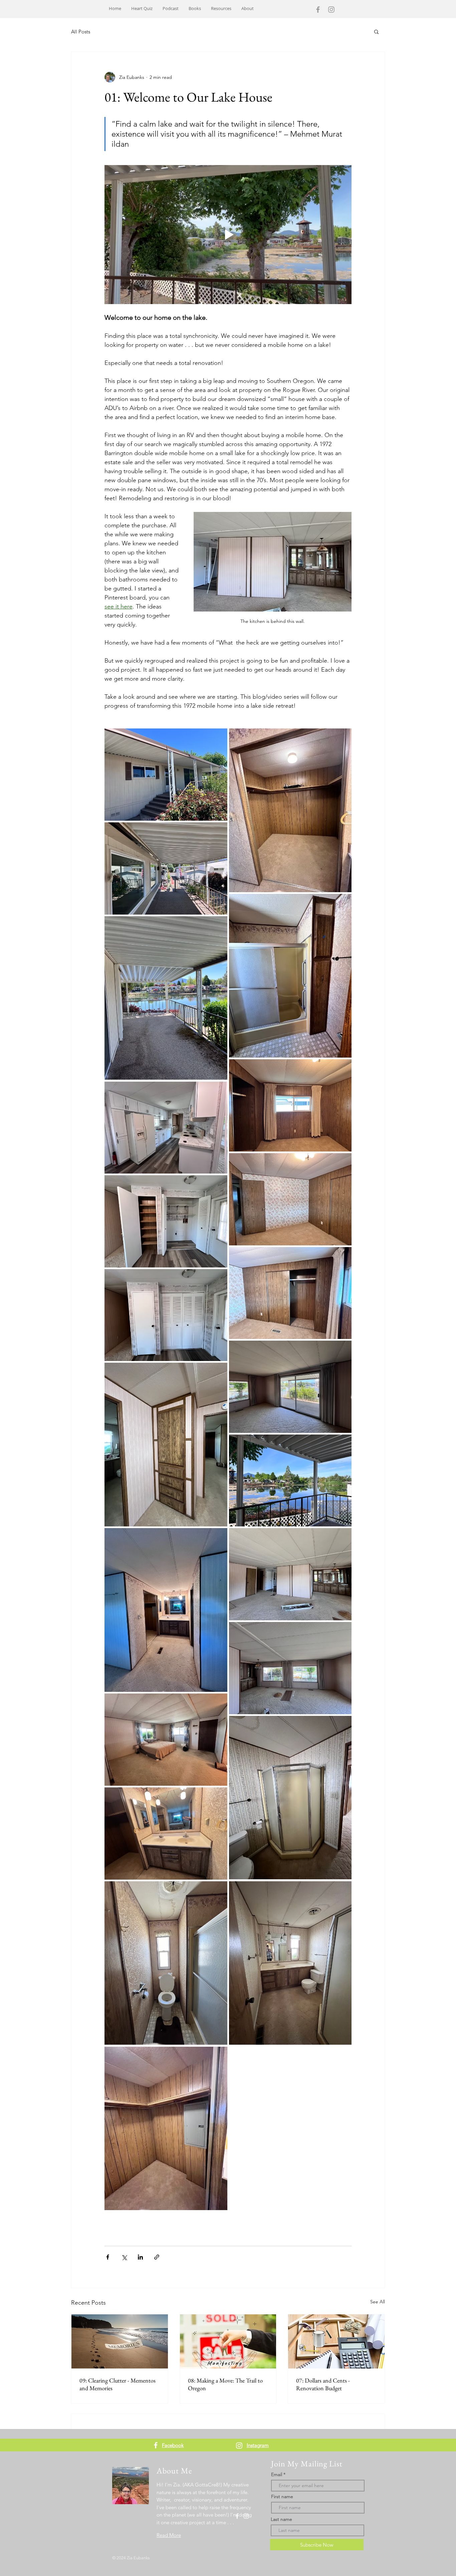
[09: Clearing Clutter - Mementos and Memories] (120, 2341)
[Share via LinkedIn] (140, 2257)
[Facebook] (318, 10)
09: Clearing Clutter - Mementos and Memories (118, 2384)
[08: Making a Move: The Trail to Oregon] (228, 2341)
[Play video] (228, 235)
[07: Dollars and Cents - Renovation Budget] (336, 2341)
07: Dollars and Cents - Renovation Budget (323, 2384)
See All (378, 2302)
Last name (281, 2519)
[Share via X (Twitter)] (124, 2257)
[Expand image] (166, 775)
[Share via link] (157, 2257)
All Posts (81, 32)
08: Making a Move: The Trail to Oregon (225, 2384)
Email (277, 2474)
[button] (376, 31)
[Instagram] (331, 10)
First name (282, 2496)
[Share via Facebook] (108, 2257)
